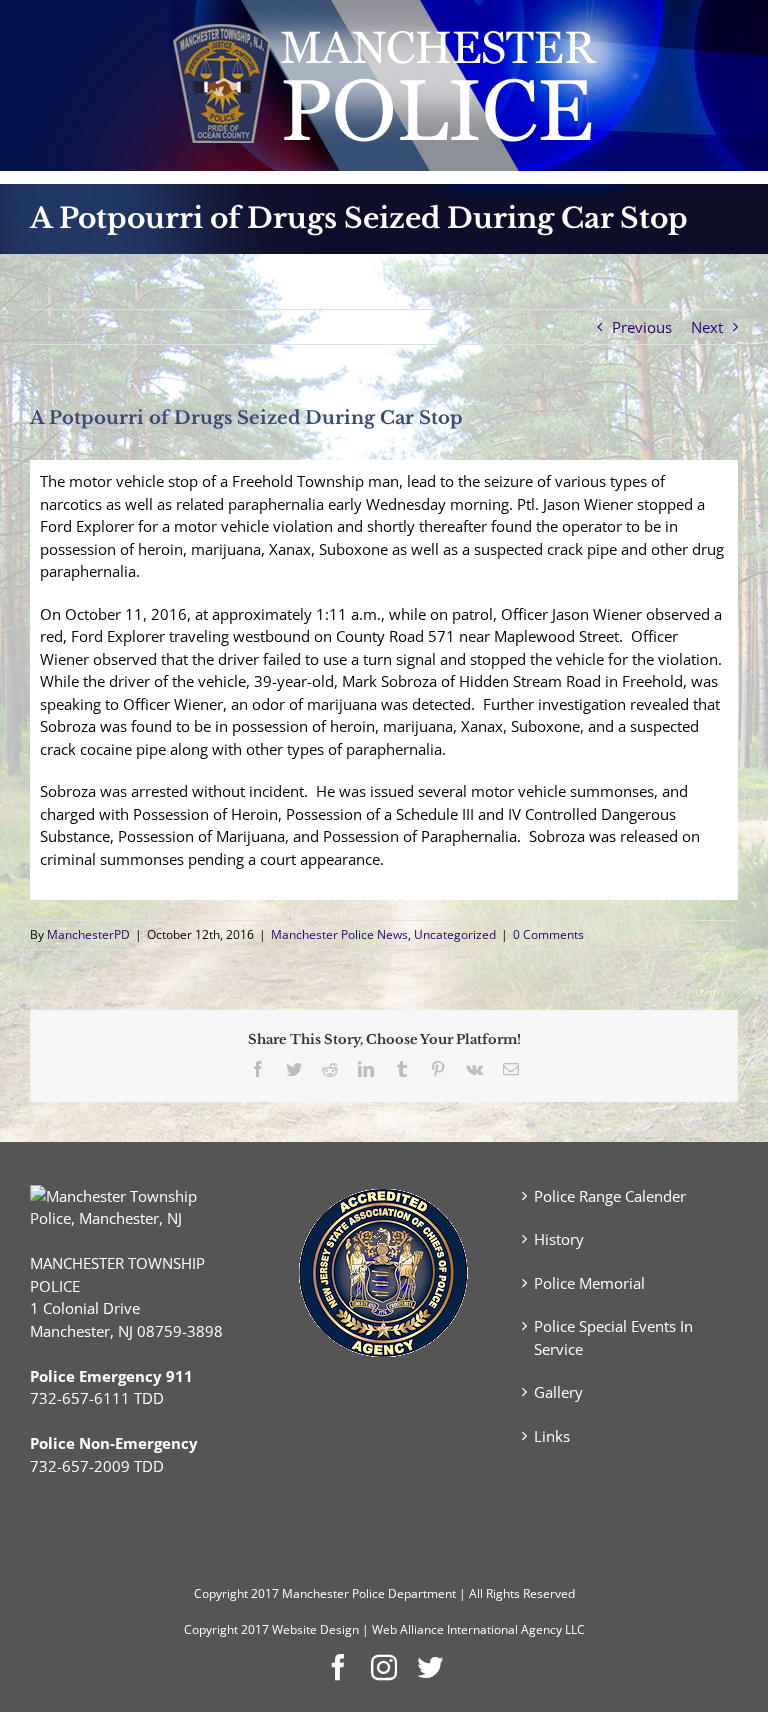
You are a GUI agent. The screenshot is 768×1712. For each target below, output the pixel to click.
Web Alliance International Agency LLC (478, 1629)
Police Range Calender (610, 1196)
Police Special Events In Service (613, 1337)
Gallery (558, 1392)
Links (552, 1436)
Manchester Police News (339, 934)
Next (707, 327)
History (559, 1239)
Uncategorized (455, 934)
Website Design (315, 1629)
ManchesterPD (88, 934)
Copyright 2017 (226, 1629)
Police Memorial (589, 1283)
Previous (642, 327)
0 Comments (548, 934)
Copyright (221, 1593)
